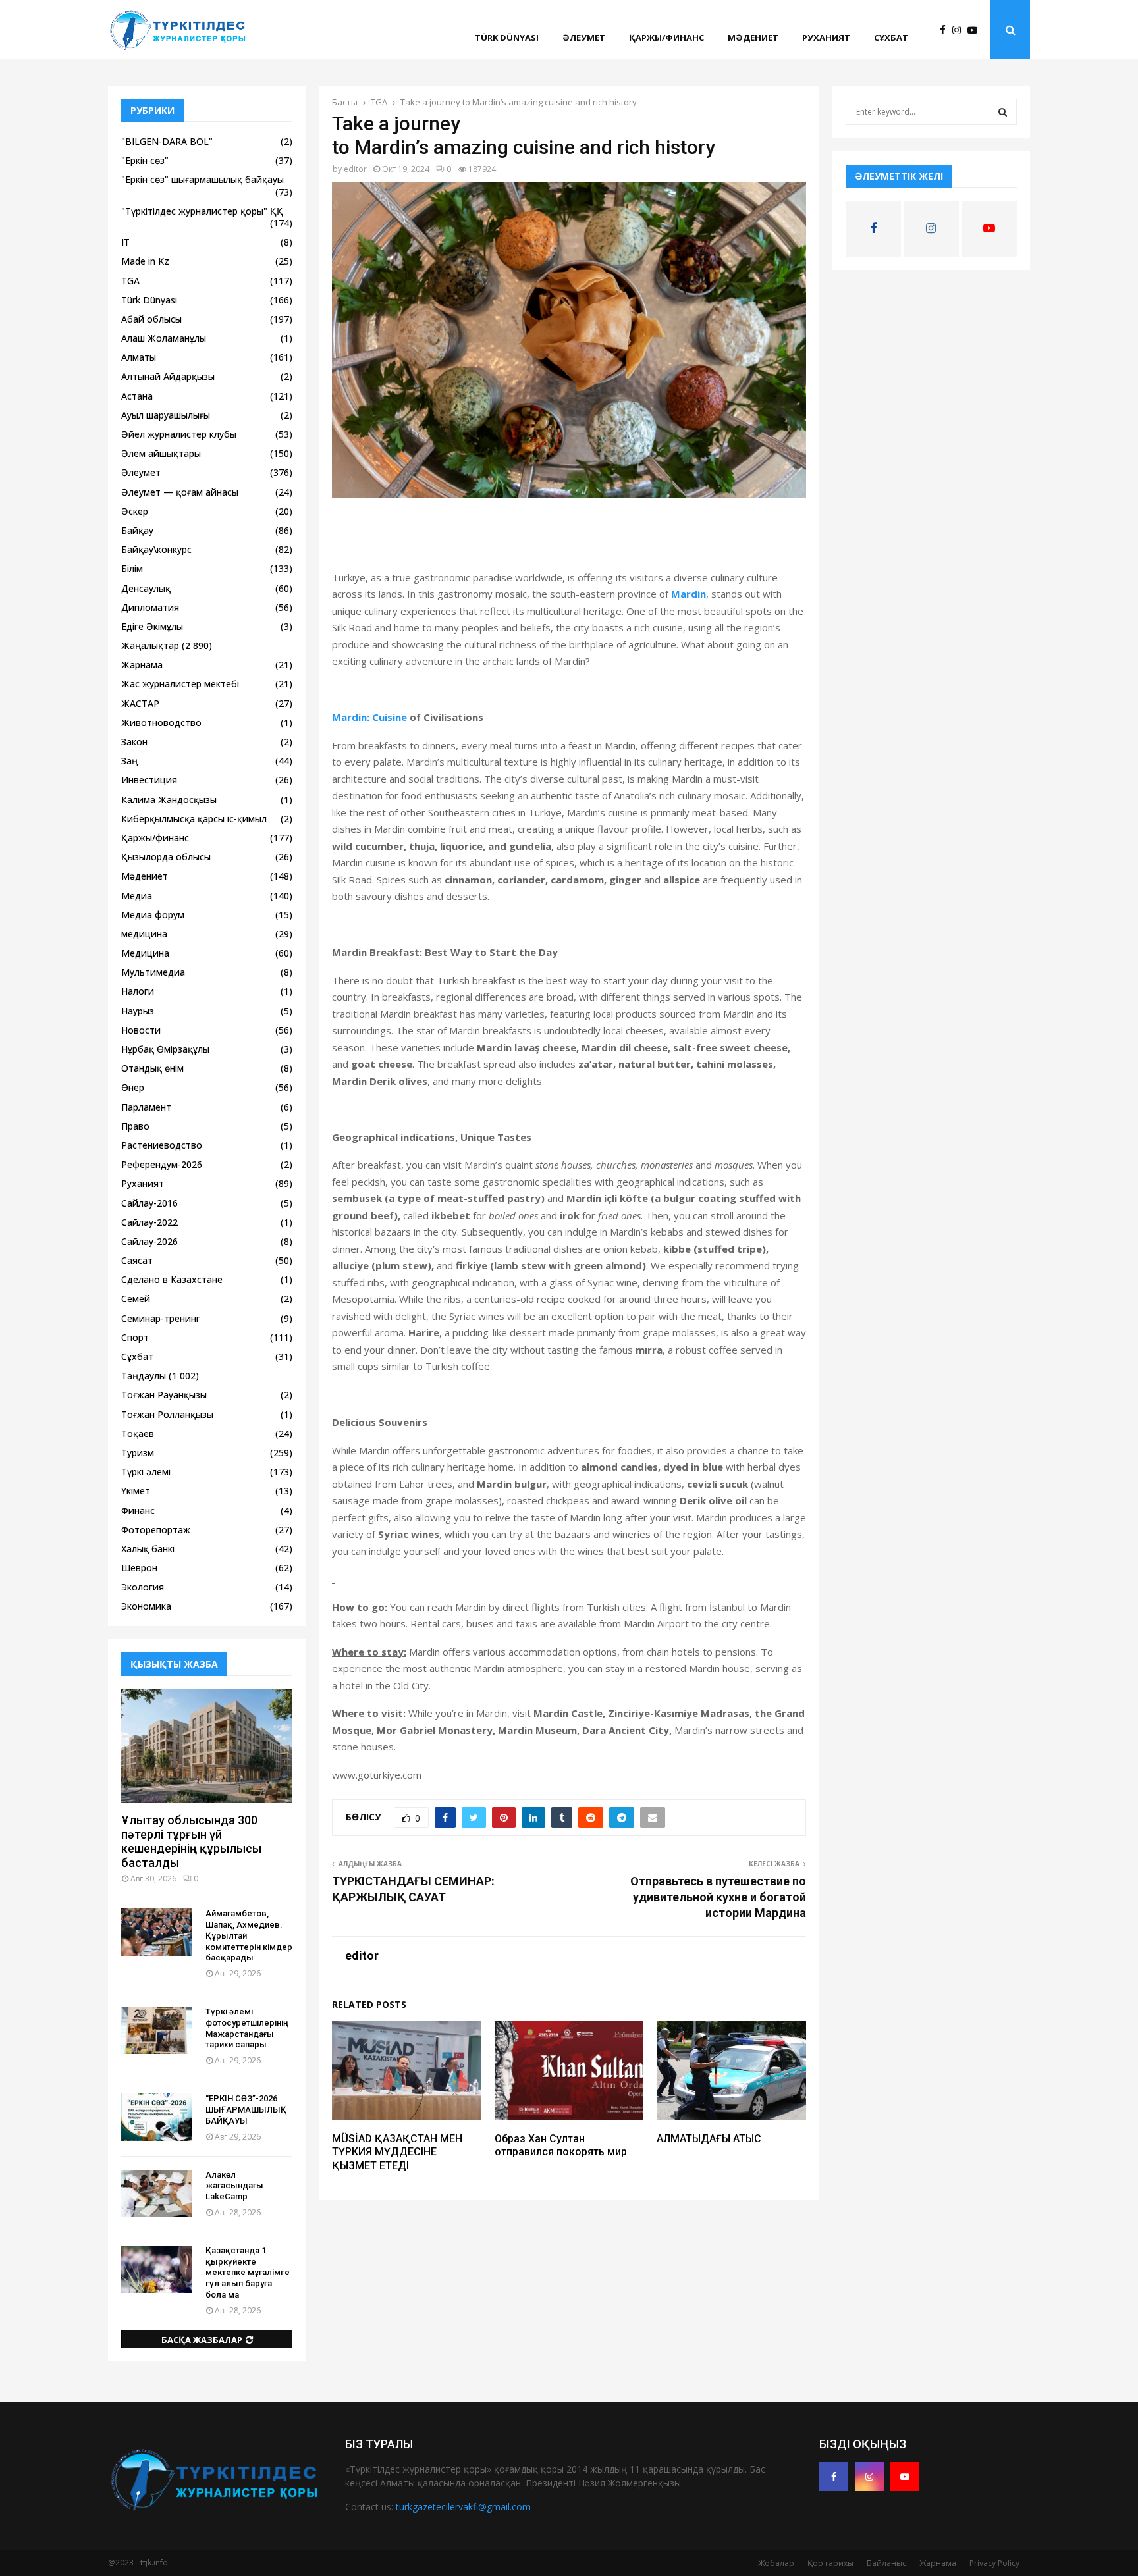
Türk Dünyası (507, 38)
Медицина (145, 953)
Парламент (146, 1107)
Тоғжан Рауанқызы (164, 1395)
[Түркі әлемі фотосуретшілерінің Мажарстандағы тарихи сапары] (157, 2030)
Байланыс (886, 2563)
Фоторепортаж (156, 1530)
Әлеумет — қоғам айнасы (180, 492)
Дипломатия (150, 607)
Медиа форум (153, 915)
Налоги (138, 991)
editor (355, 169)
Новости (141, 1030)
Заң (129, 761)
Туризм (138, 1453)
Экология (143, 1587)
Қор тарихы (830, 2563)
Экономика (146, 1606)
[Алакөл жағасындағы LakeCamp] (157, 2194)
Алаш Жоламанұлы (164, 338)
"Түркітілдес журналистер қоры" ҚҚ (202, 211)
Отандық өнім (152, 1068)
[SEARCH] (1003, 112)
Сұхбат (891, 38)
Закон (134, 742)
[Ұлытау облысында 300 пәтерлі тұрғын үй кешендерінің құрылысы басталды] (207, 1746)
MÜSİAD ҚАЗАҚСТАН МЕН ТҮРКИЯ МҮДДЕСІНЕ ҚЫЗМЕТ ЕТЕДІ (397, 2152)
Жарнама (142, 665)
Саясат (137, 1260)
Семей (136, 1299)
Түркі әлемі (146, 1472)
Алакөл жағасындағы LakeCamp (234, 2186)
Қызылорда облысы (166, 857)
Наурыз (138, 1011)
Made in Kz (145, 261)
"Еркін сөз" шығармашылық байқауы (203, 179)
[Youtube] (976, 30)
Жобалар (776, 2563)
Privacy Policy (994, 2563)
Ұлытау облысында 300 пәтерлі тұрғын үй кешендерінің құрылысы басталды (191, 1841)
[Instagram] (960, 30)
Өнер (133, 1087)
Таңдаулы (144, 1376)
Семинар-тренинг (161, 1318)
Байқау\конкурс (156, 549)
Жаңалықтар (150, 645)
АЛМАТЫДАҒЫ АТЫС (709, 2139)
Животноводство (161, 723)
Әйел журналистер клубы (179, 434)
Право (135, 1126)
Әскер (135, 511)
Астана (137, 396)
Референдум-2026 (162, 1164)
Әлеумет (584, 38)
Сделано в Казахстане (172, 1279)
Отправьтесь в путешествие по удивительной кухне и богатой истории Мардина (718, 1897)
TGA (130, 281)
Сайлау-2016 (149, 1203)
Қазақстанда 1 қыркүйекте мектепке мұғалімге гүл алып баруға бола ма (248, 2273)
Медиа (137, 896)
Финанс (138, 1511)
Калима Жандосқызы (169, 800)
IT (125, 242)
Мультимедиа (153, 972)
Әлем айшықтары (161, 453)
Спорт (135, 1337)
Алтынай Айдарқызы (168, 376)
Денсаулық (146, 588)
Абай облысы (151, 319)
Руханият (826, 38)
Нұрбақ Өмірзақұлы (165, 1049)
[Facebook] (946, 30)
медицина (144, 934)
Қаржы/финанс (666, 38)
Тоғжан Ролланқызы (167, 1414)
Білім (132, 568)
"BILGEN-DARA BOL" (167, 141)
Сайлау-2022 (149, 1222)
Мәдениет (753, 38)
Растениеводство (162, 1145)
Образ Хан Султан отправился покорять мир (561, 2145)
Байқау (137, 530)
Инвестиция (149, 780)
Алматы (139, 357)
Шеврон (139, 1568)
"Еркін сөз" (145, 160)
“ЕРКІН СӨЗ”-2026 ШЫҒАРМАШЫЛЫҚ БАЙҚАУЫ (246, 2110)
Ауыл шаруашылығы (166, 415)
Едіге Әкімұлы (152, 626)
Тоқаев (138, 1433)
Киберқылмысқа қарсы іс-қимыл (194, 819)
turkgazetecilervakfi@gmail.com (463, 2507)
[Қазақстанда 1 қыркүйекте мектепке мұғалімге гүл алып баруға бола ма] (157, 2269)
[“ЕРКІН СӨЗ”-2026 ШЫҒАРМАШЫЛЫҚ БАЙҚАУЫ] (157, 2117)
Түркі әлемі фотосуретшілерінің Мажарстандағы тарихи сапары (247, 2028)
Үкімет (136, 1491)
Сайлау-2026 (149, 1241)
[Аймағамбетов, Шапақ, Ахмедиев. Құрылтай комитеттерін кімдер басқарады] (157, 1932)
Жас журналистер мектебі (180, 684)
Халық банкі (148, 1549)
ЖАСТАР (140, 703)
